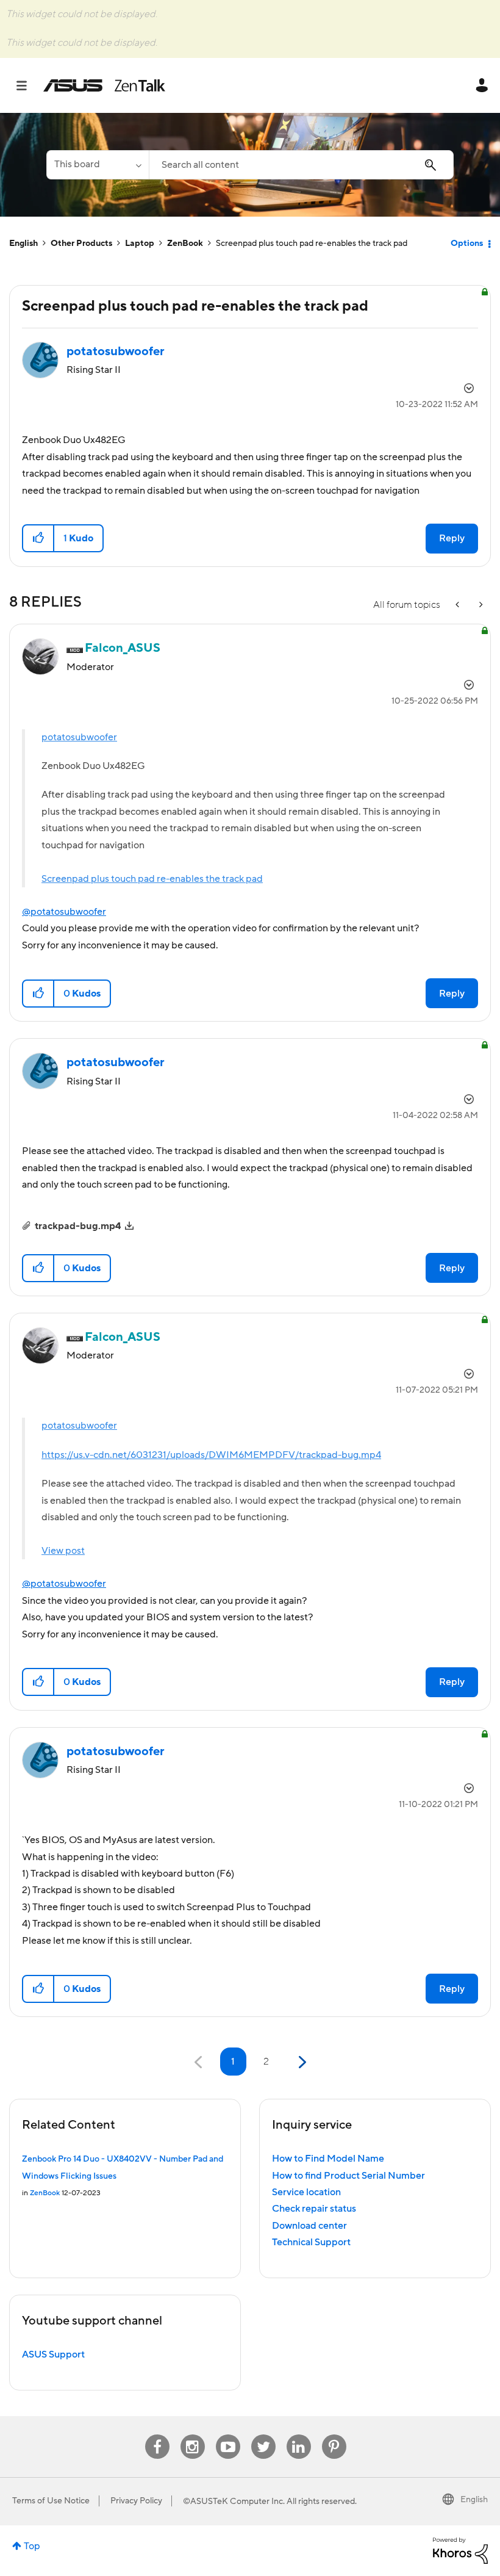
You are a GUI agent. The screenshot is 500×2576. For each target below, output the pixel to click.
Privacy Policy (136, 2501)
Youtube (228, 2435)
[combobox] (301, 165)
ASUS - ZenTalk (104, 85)
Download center (309, 2226)
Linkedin (299, 2435)
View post (63, 1551)
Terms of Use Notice (51, 2501)
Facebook (157, 2435)
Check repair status (314, 2209)
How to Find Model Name (328, 2159)
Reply (452, 538)
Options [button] (467, 244)
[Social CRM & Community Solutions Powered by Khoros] (460, 2550)
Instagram (192, 2435)
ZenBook (185, 244)
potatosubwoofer (79, 737)
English (23, 244)
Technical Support (311, 2242)
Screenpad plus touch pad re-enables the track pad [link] (312, 244)
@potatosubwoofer (64, 912)
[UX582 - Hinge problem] (459, 605)
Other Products (81, 244)
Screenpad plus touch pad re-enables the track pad (152, 879)
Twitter (263, 2435)
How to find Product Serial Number (348, 2176)
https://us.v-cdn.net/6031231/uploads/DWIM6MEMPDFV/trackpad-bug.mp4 (211, 1455)
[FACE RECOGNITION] (480, 605)
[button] (39, 538)
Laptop (140, 244)
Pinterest (334, 2435)
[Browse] (28, 85)
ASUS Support (53, 2354)
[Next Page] (301, 2062)
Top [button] (32, 2546)
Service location (306, 2192)
